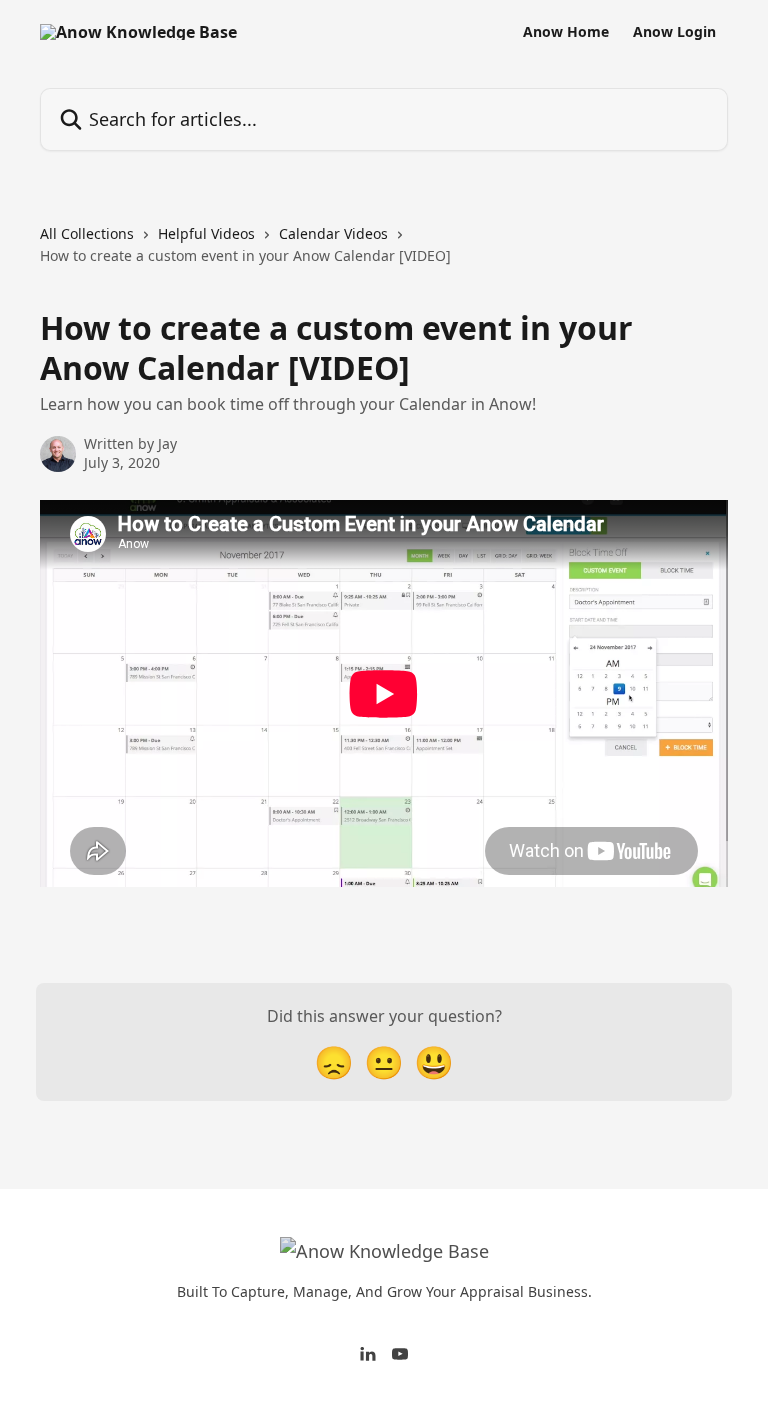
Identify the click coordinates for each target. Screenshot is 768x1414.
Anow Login (674, 32)
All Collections (87, 233)
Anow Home (566, 32)
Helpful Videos (206, 233)
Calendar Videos (333, 233)
